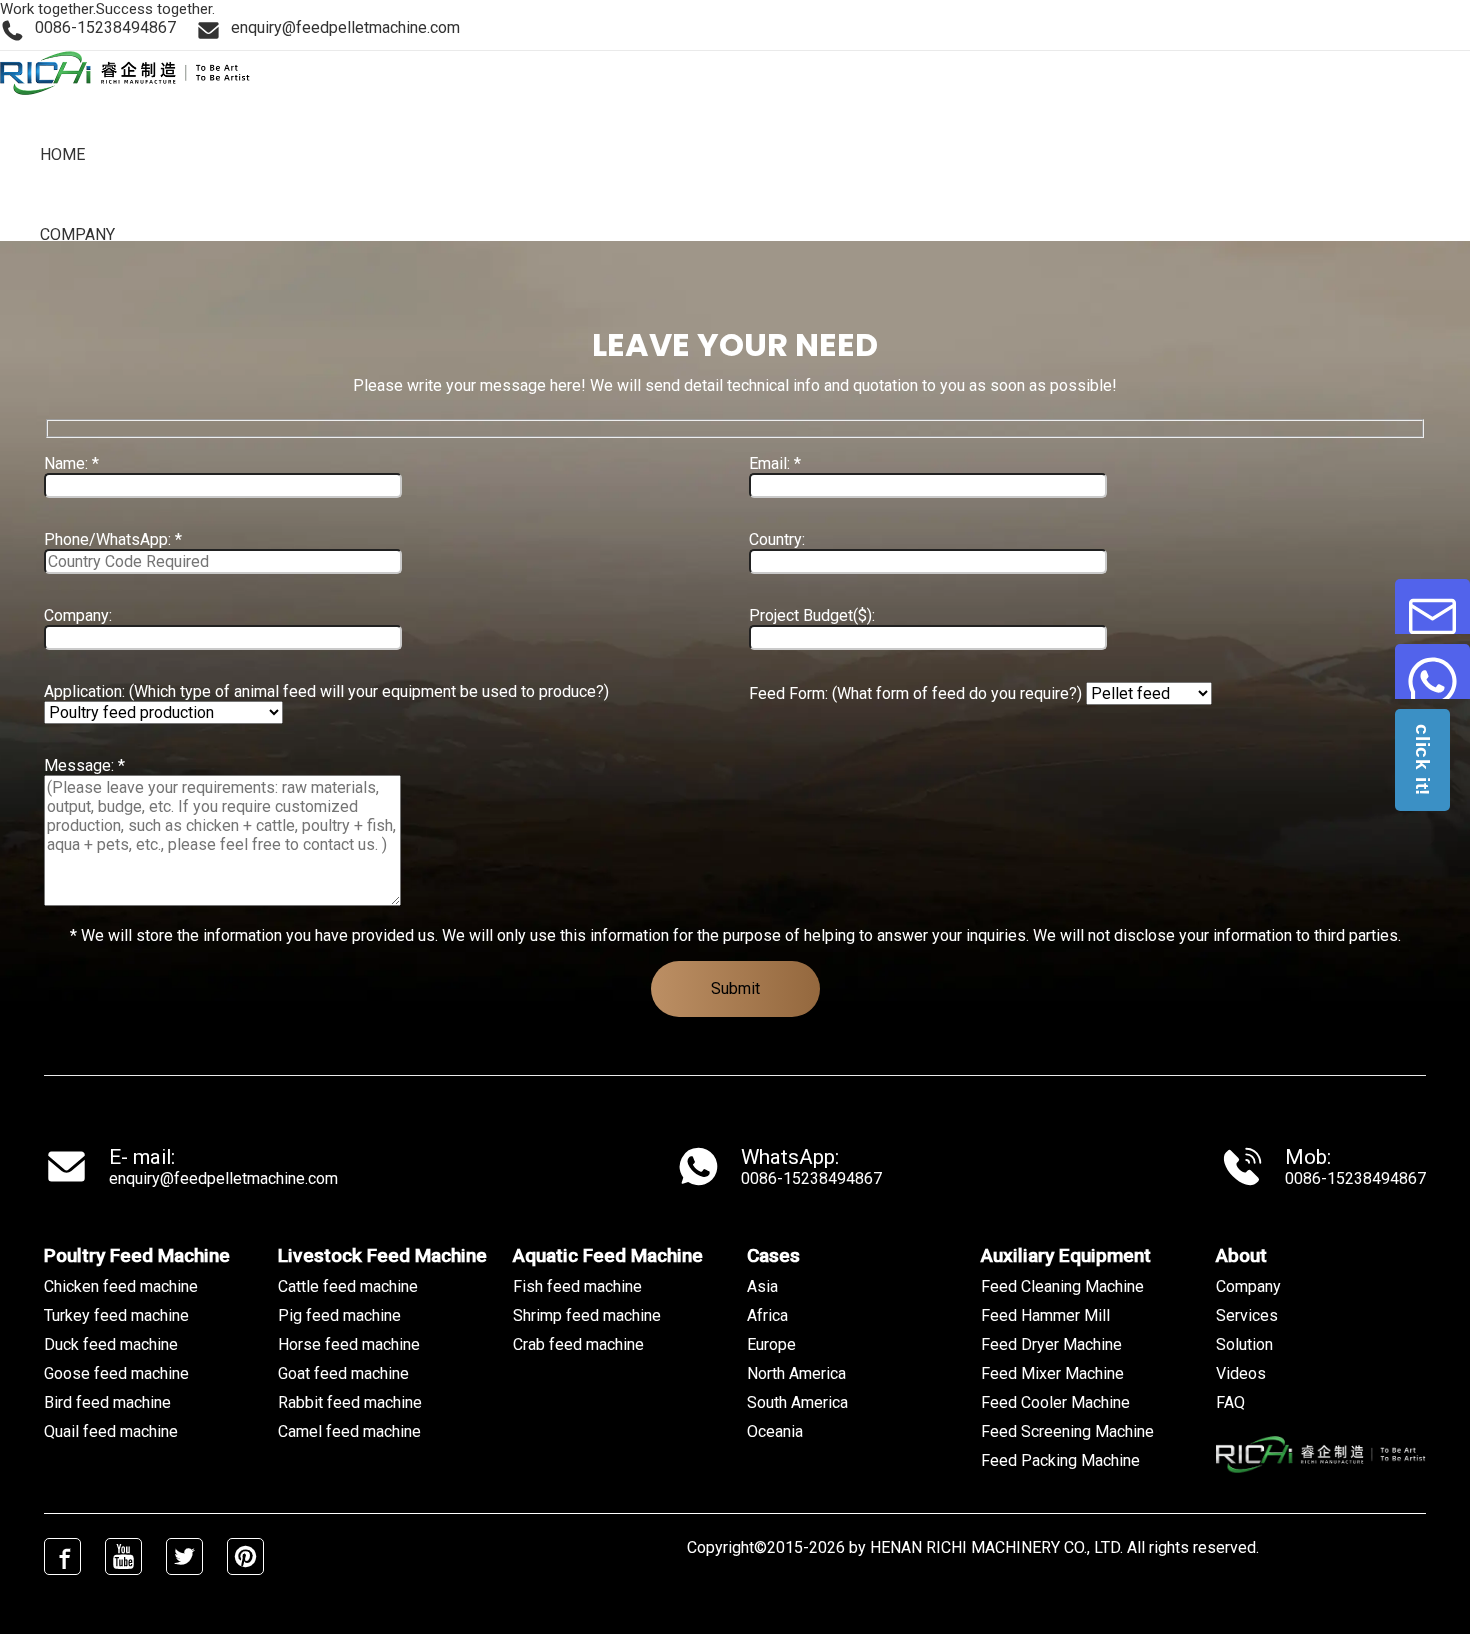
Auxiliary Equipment (1066, 1255)
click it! (1422, 760)
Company (1248, 1286)
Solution (1244, 1344)
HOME (62, 154)
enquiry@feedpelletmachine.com (223, 1178)
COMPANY (77, 234)
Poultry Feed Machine (137, 1255)
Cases (773, 1255)
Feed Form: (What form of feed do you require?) (917, 693)
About (1241, 1255)
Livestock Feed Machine (382, 1255)
